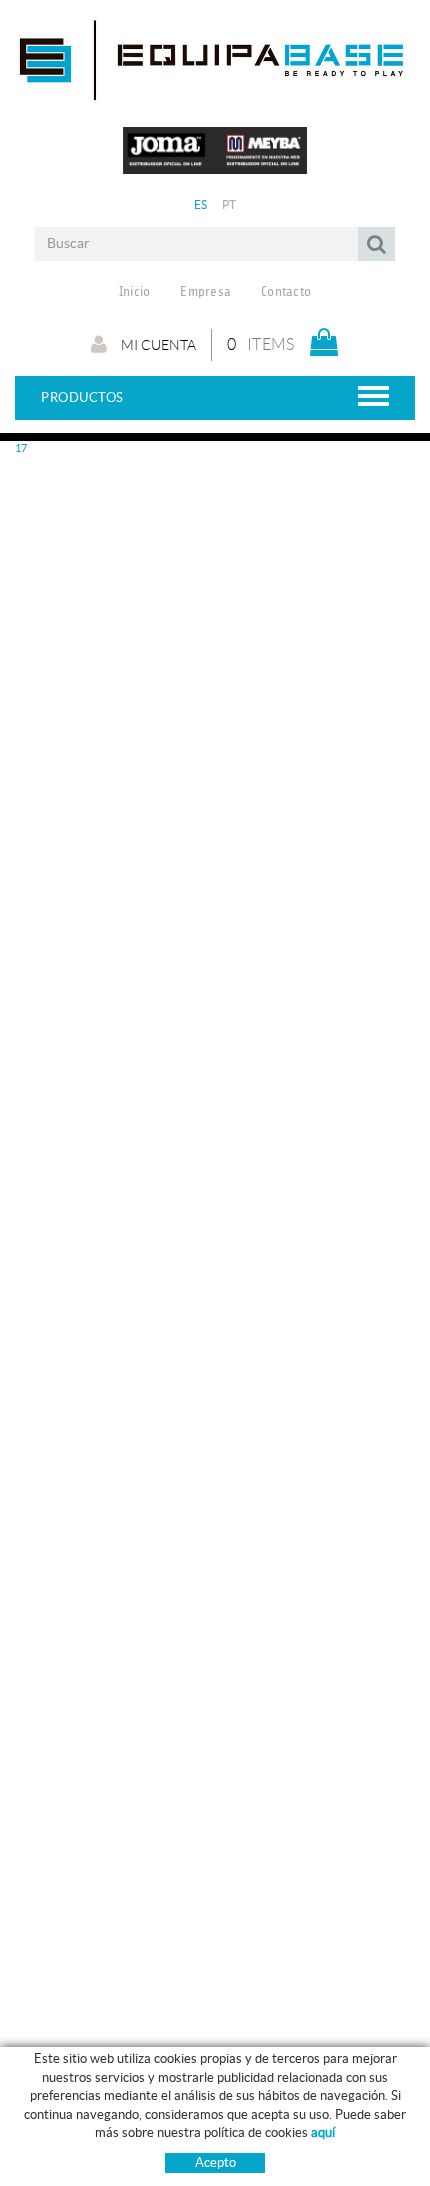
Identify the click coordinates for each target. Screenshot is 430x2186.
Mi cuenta (157, 345)
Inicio (135, 292)
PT (229, 204)
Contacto (286, 292)
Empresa (205, 292)
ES (201, 204)
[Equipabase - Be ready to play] (215, 92)
